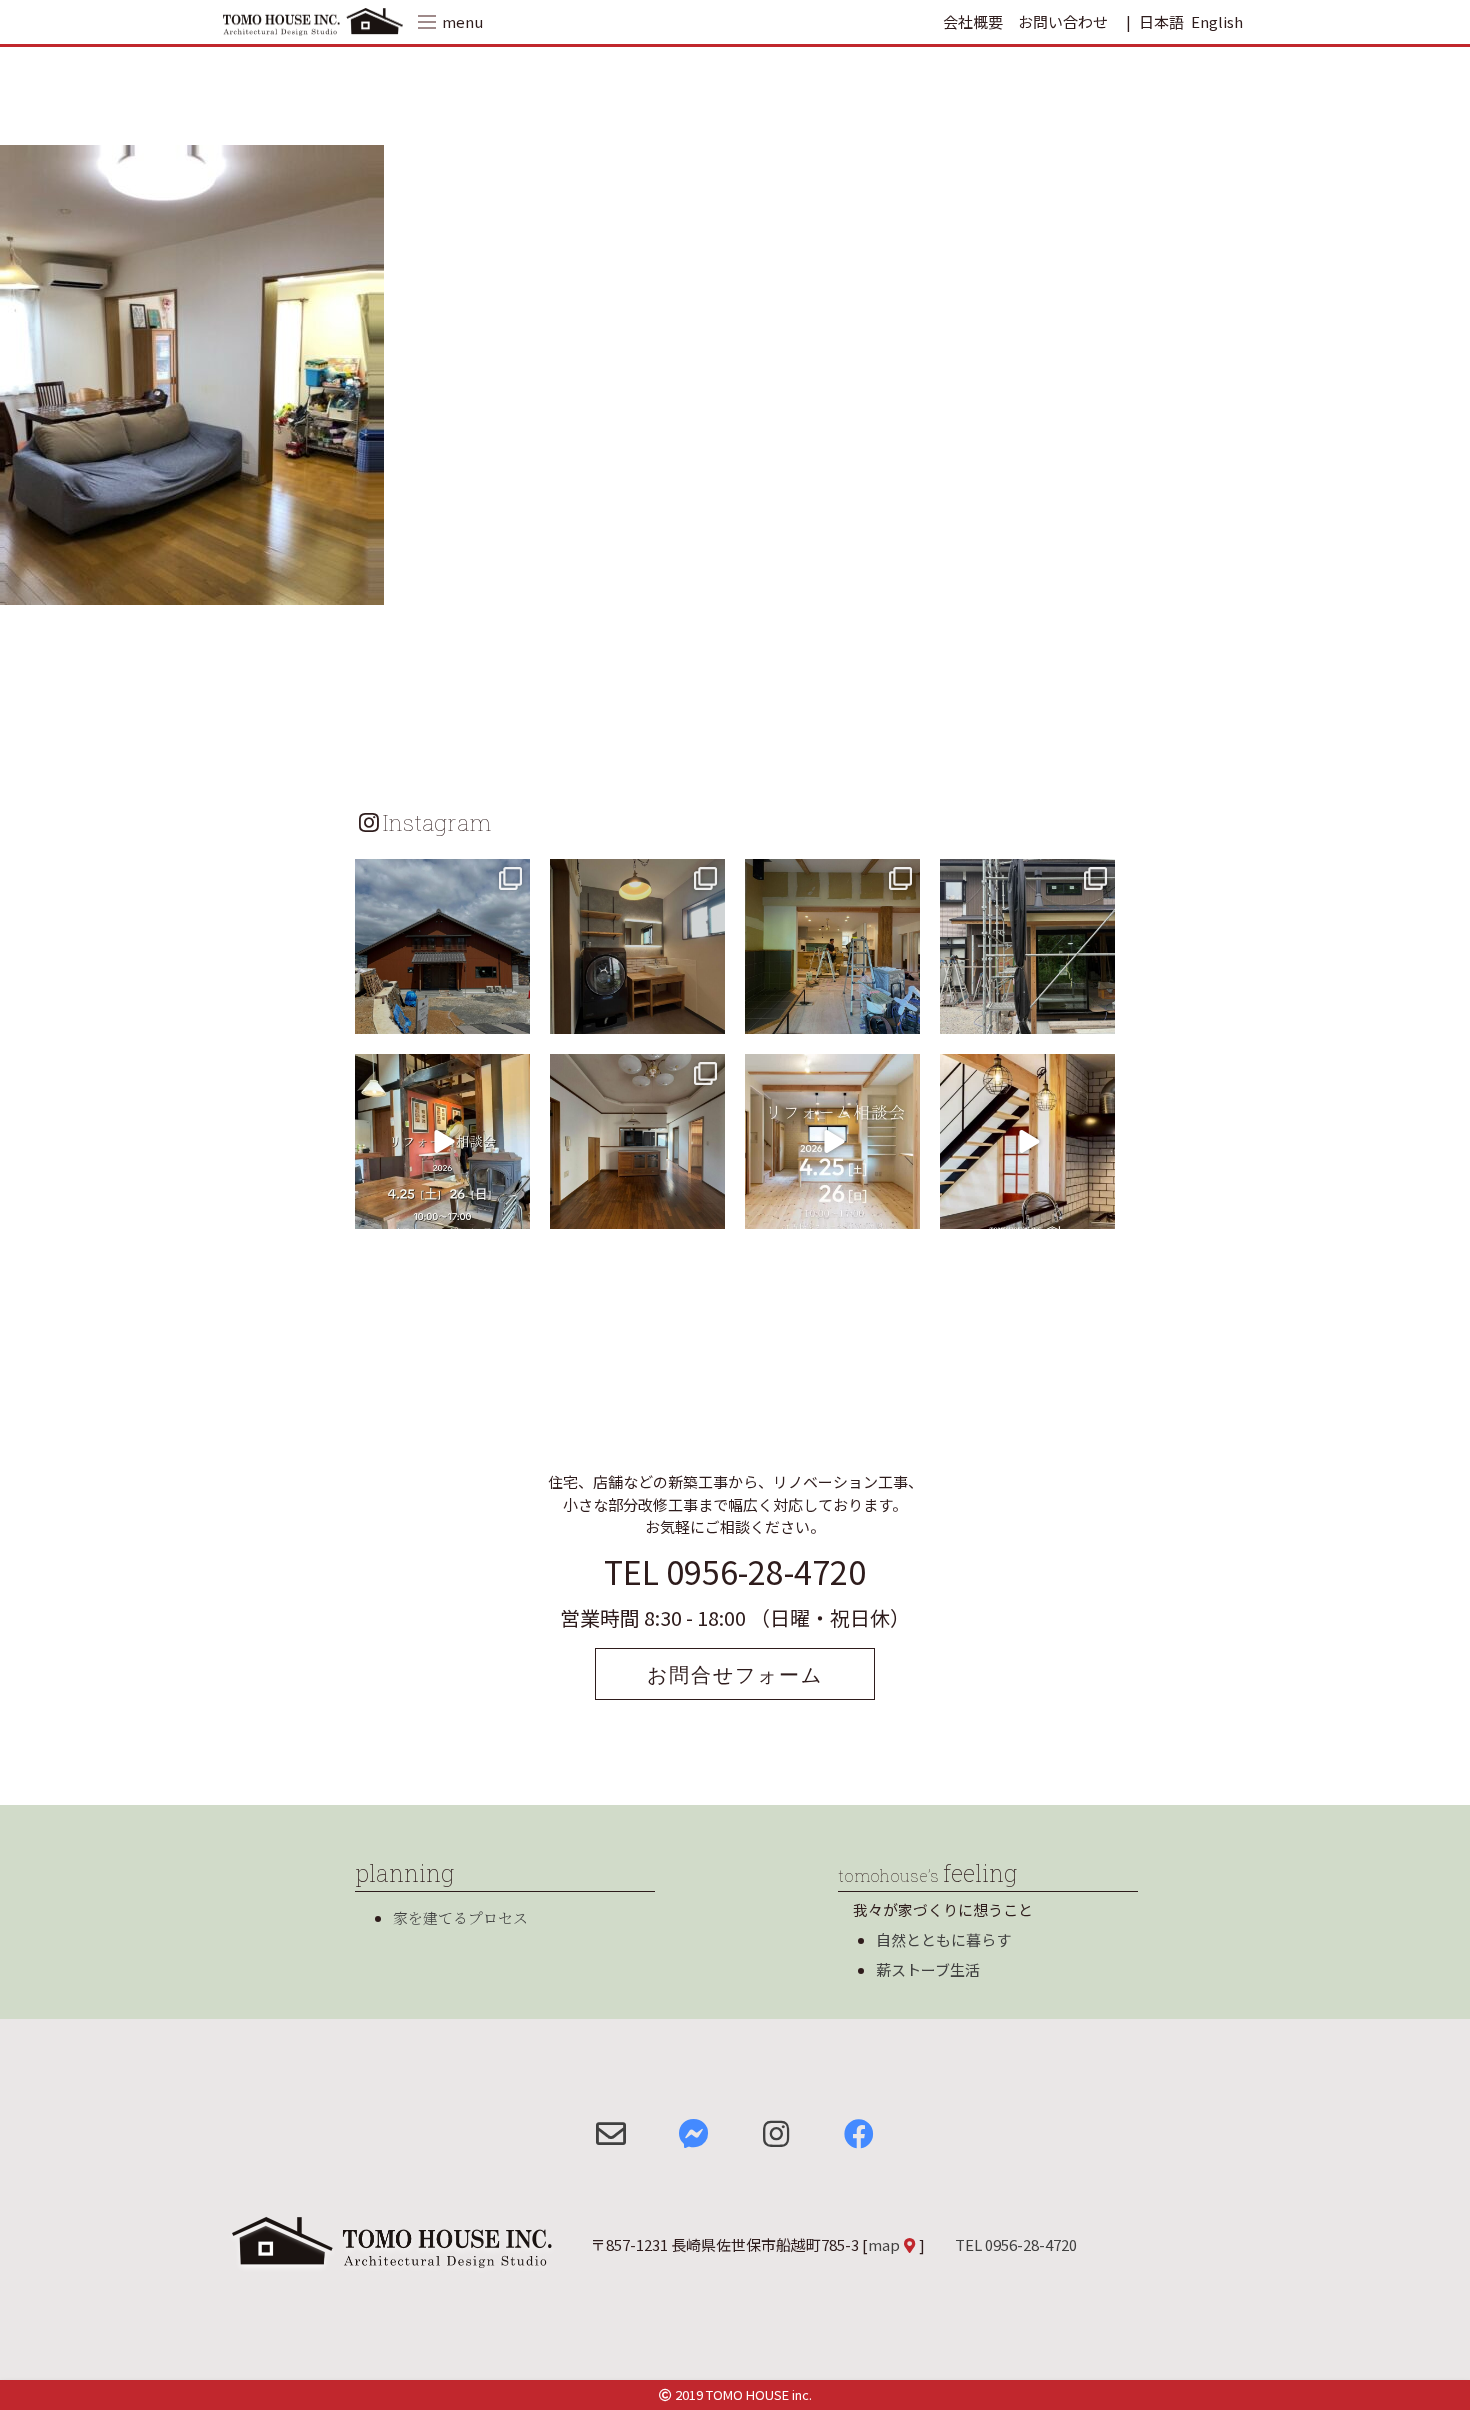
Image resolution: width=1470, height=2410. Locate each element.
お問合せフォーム (735, 1674)
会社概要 (973, 21)
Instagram (437, 822)
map (884, 2244)
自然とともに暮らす (943, 1939)
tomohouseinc (440, 877)
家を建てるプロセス (460, 1917)
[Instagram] (512, 1015)
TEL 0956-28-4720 (735, 1571)
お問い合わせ (1063, 21)
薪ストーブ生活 (928, 1969)
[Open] (442, 946)
